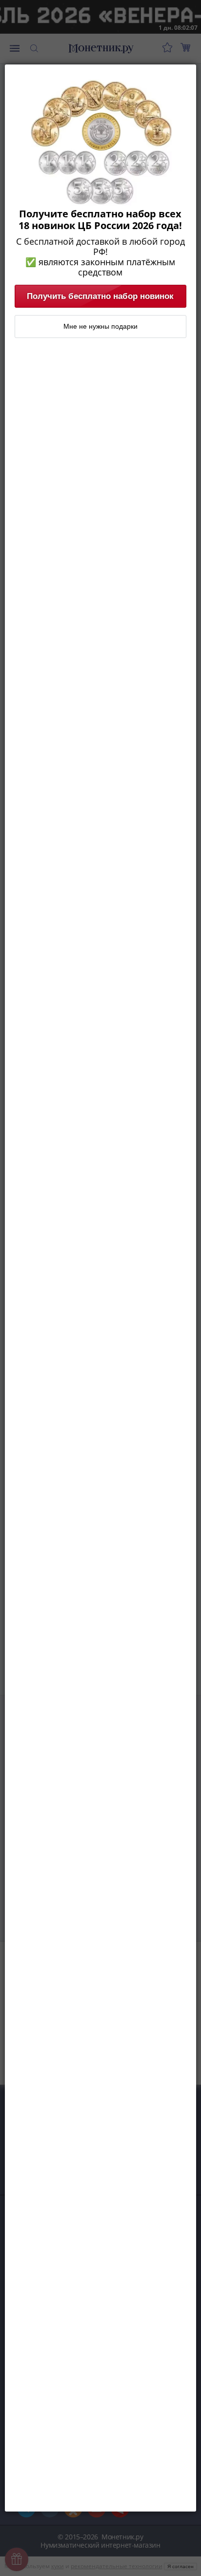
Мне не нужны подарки (100, 326)
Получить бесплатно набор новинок (100, 296)
